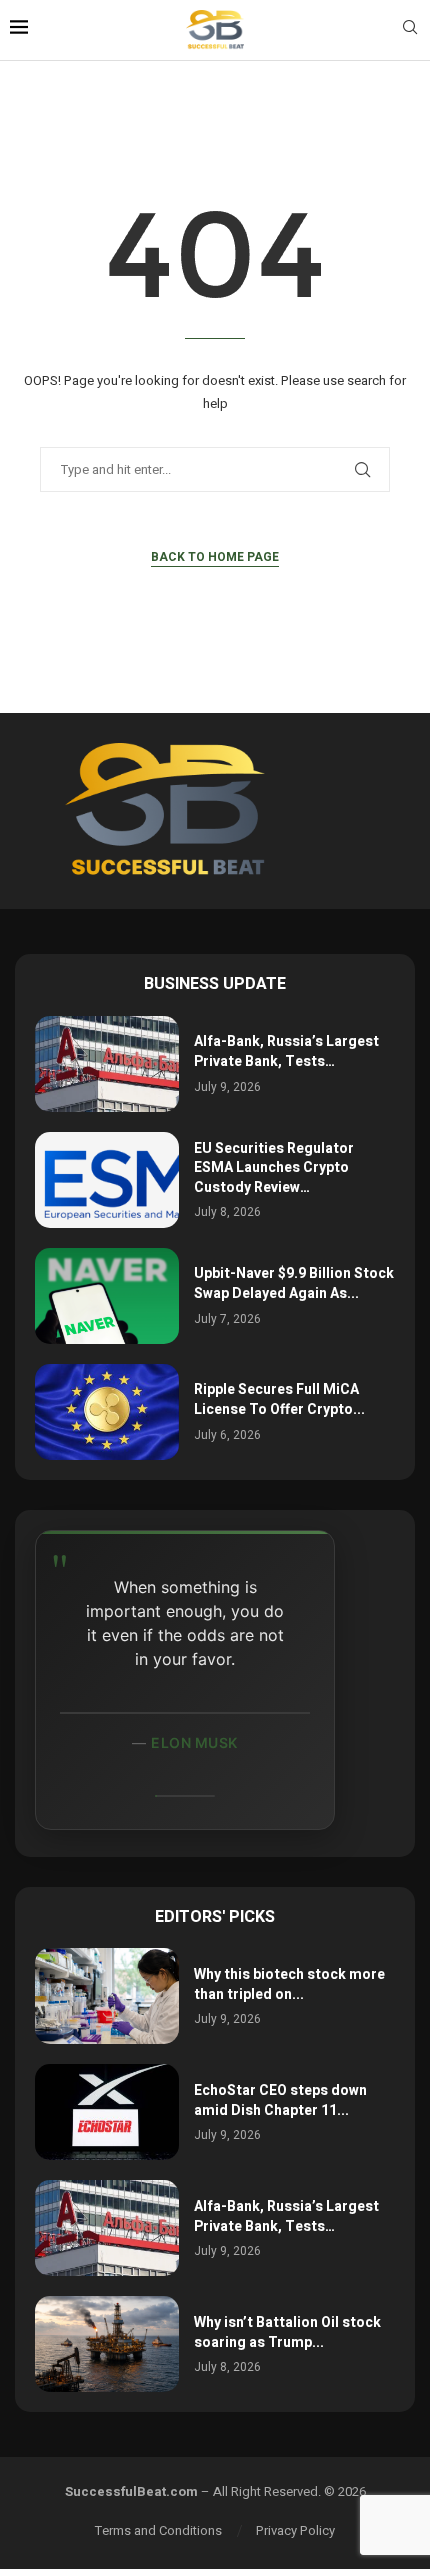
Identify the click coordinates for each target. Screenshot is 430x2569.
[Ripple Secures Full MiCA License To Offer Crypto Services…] (107, 1412)
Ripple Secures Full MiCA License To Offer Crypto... (279, 1399)
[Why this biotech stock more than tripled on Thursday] (107, 1996)
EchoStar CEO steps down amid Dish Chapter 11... (280, 2100)
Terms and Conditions (158, 2530)
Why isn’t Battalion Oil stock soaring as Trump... (287, 2332)
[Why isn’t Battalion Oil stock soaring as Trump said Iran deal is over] (107, 2344)
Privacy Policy (295, 2530)
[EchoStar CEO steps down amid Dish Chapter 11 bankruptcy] (107, 2112)
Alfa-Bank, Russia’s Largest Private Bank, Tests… (286, 1051)
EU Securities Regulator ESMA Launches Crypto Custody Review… (274, 1168)
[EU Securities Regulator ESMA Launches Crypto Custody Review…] (107, 1180)
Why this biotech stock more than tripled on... (289, 1984)
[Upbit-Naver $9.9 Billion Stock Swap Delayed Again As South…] (107, 1296)
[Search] (410, 30)
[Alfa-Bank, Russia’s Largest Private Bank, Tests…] (107, 1064)
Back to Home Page (215, 557)
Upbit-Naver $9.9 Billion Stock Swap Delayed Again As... (294, 1283)
